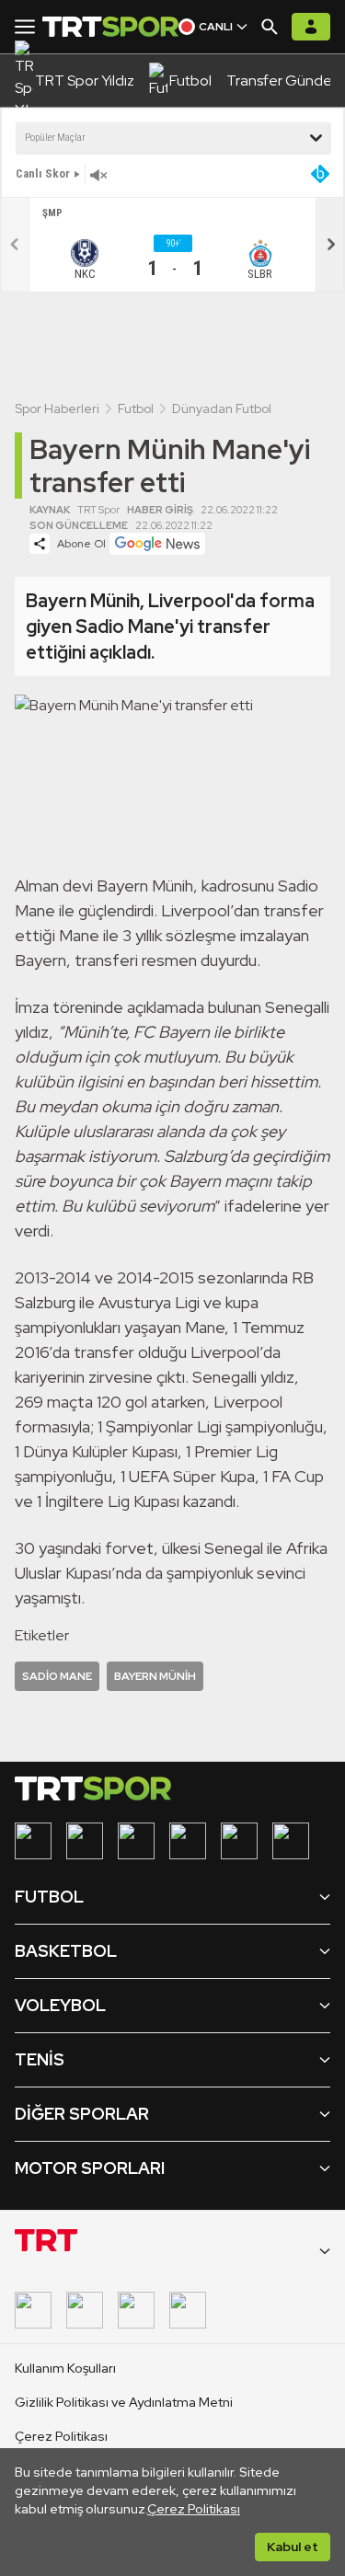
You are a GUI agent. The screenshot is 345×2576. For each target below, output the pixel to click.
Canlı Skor (43, 173)
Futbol (136, 408)
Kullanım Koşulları (65, 2368)
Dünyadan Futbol (222, 408)
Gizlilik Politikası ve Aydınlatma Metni (124, 2402)
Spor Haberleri (57, 408)
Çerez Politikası (194, 2509)
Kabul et (293, 2547)
